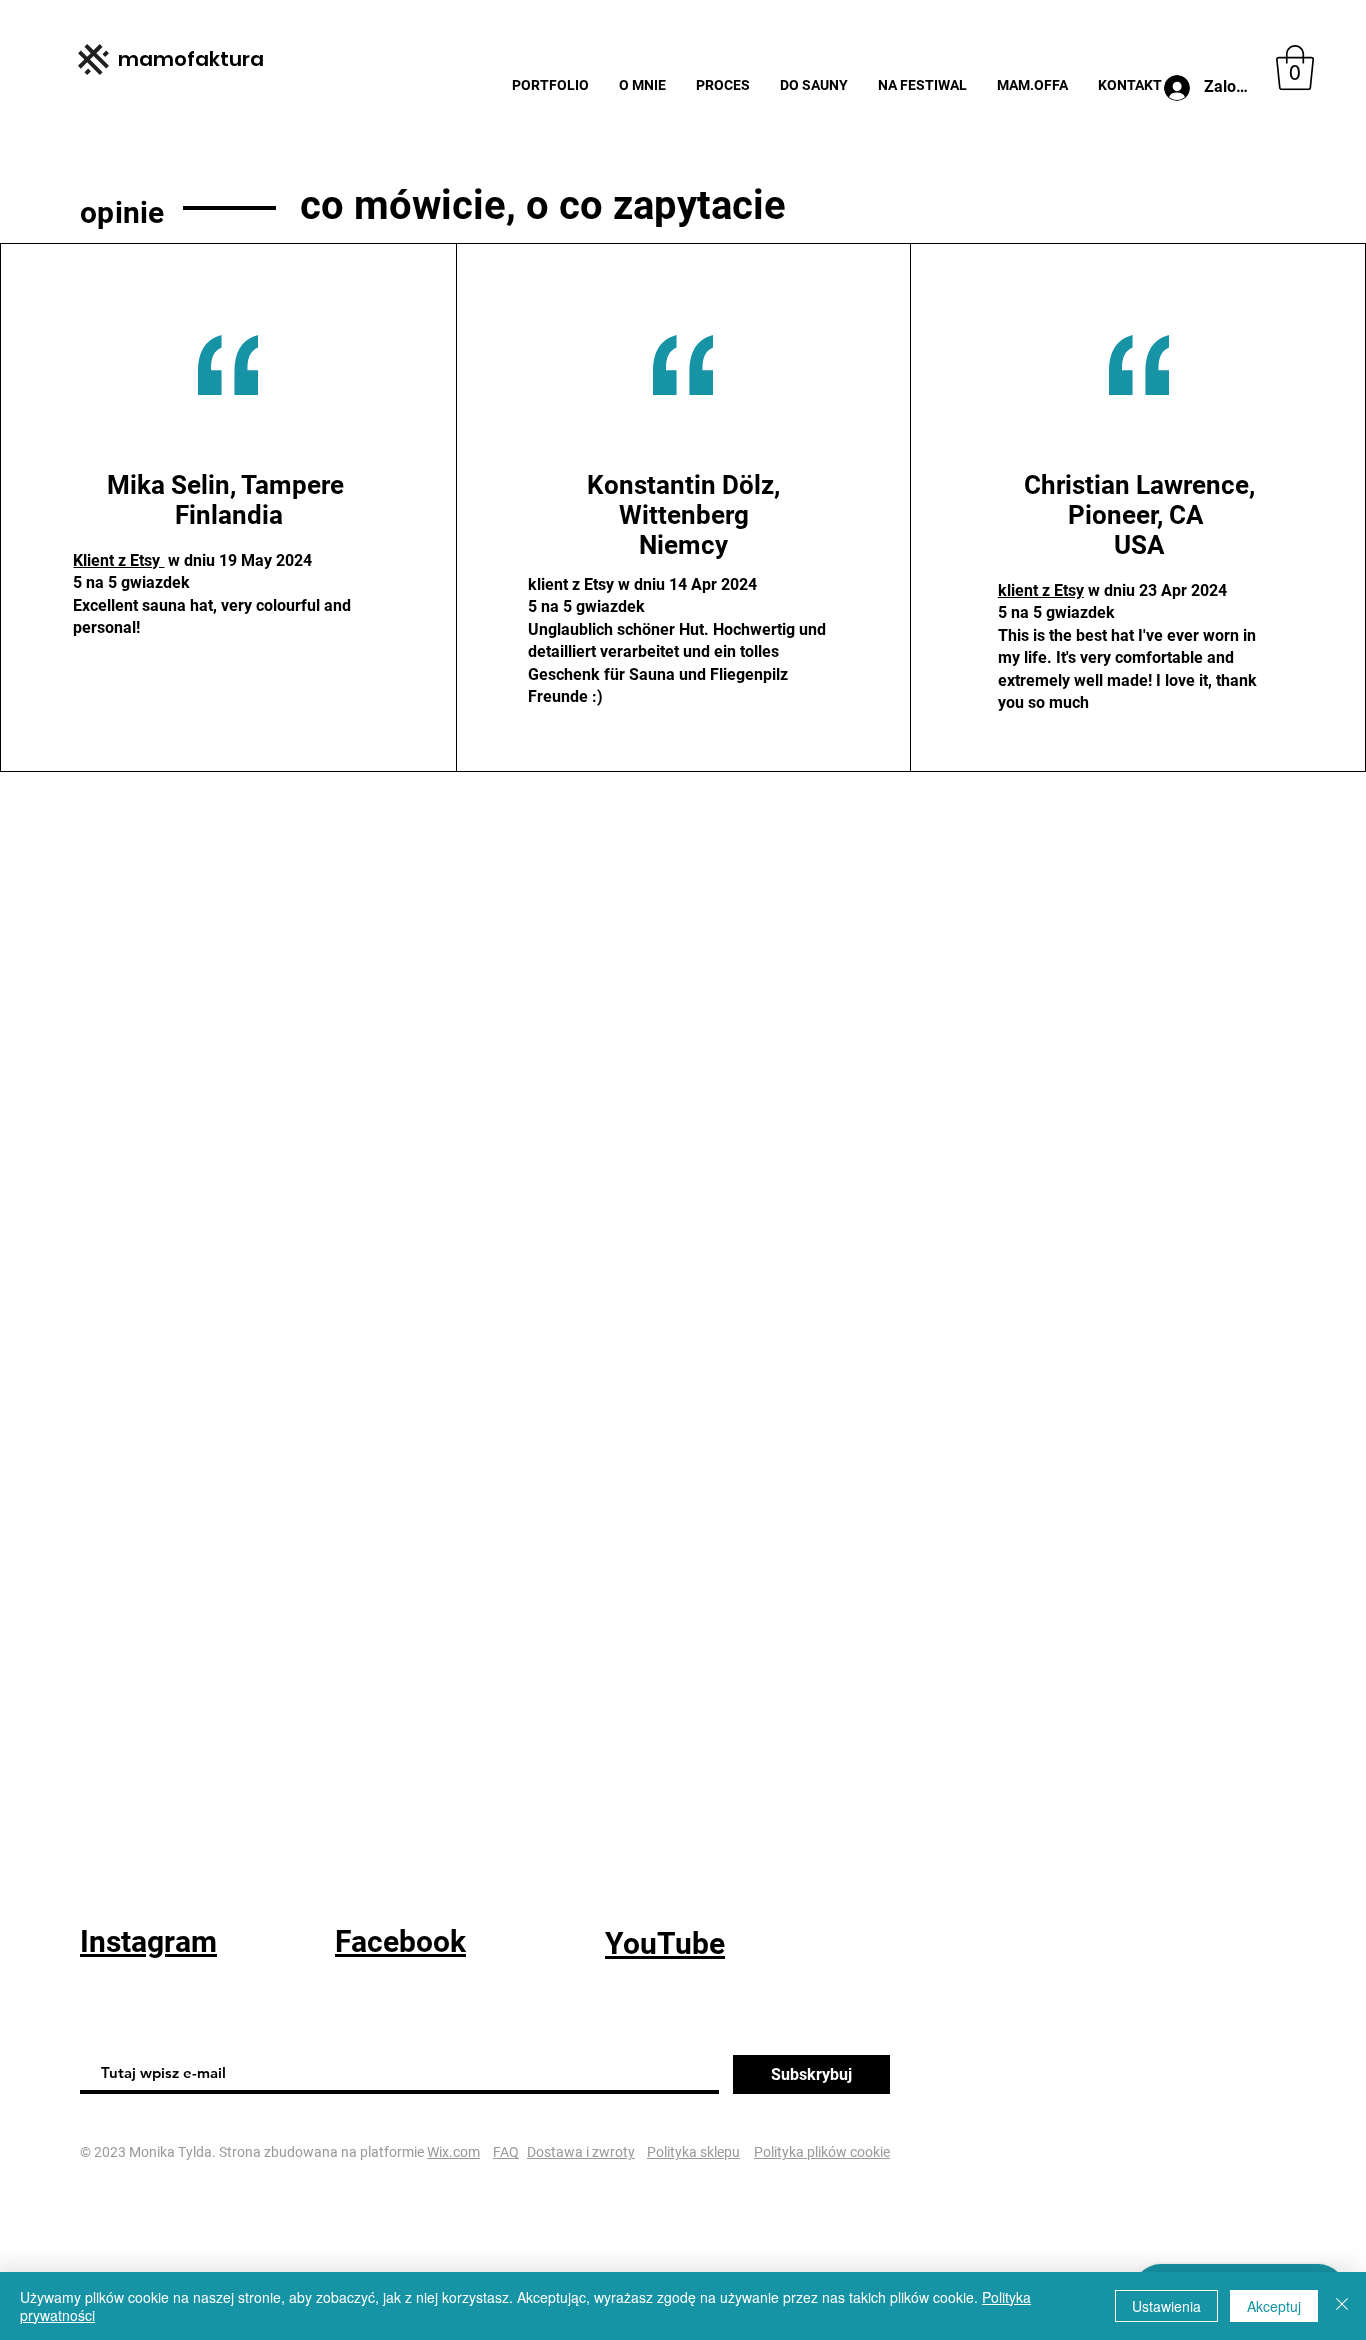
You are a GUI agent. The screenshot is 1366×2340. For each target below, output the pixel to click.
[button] (1295, 67)
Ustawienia (1166, 2306)
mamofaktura (191, 59)
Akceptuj (1274, 2306)
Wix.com (453, 2152)
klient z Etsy (1041, 590)
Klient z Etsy (118, 560)
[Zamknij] (1342, 2306)
